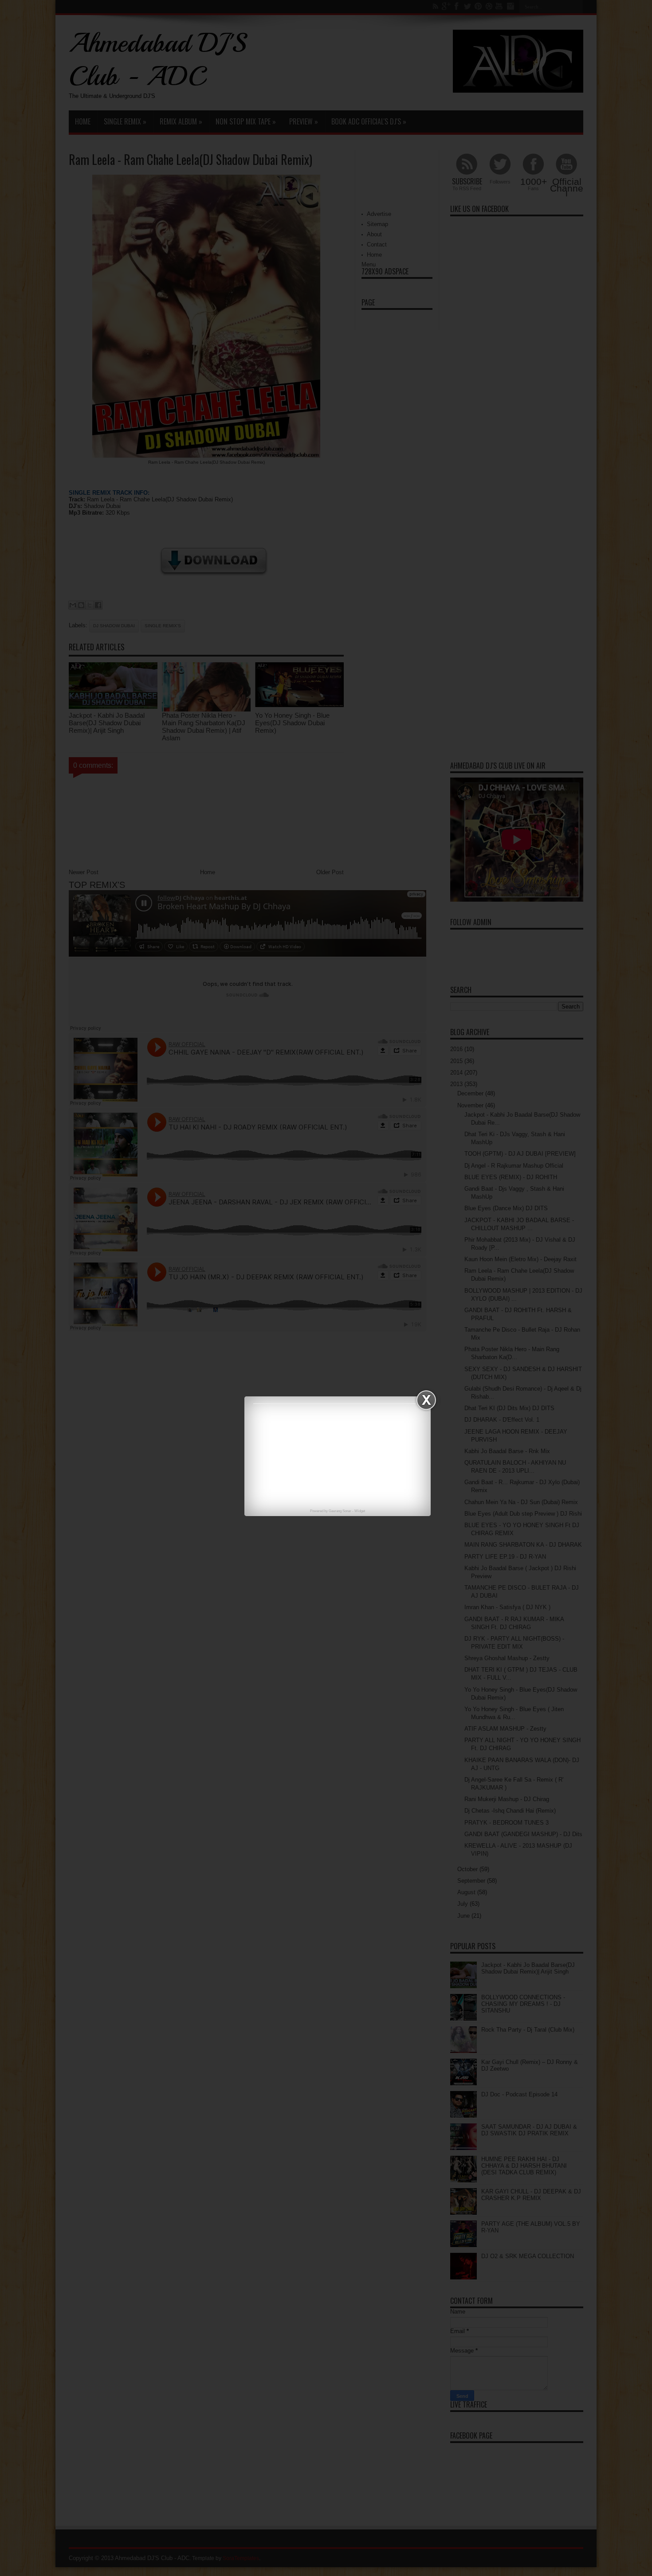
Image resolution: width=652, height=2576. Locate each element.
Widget (360, 1511)
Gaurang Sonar (340, 1511)
